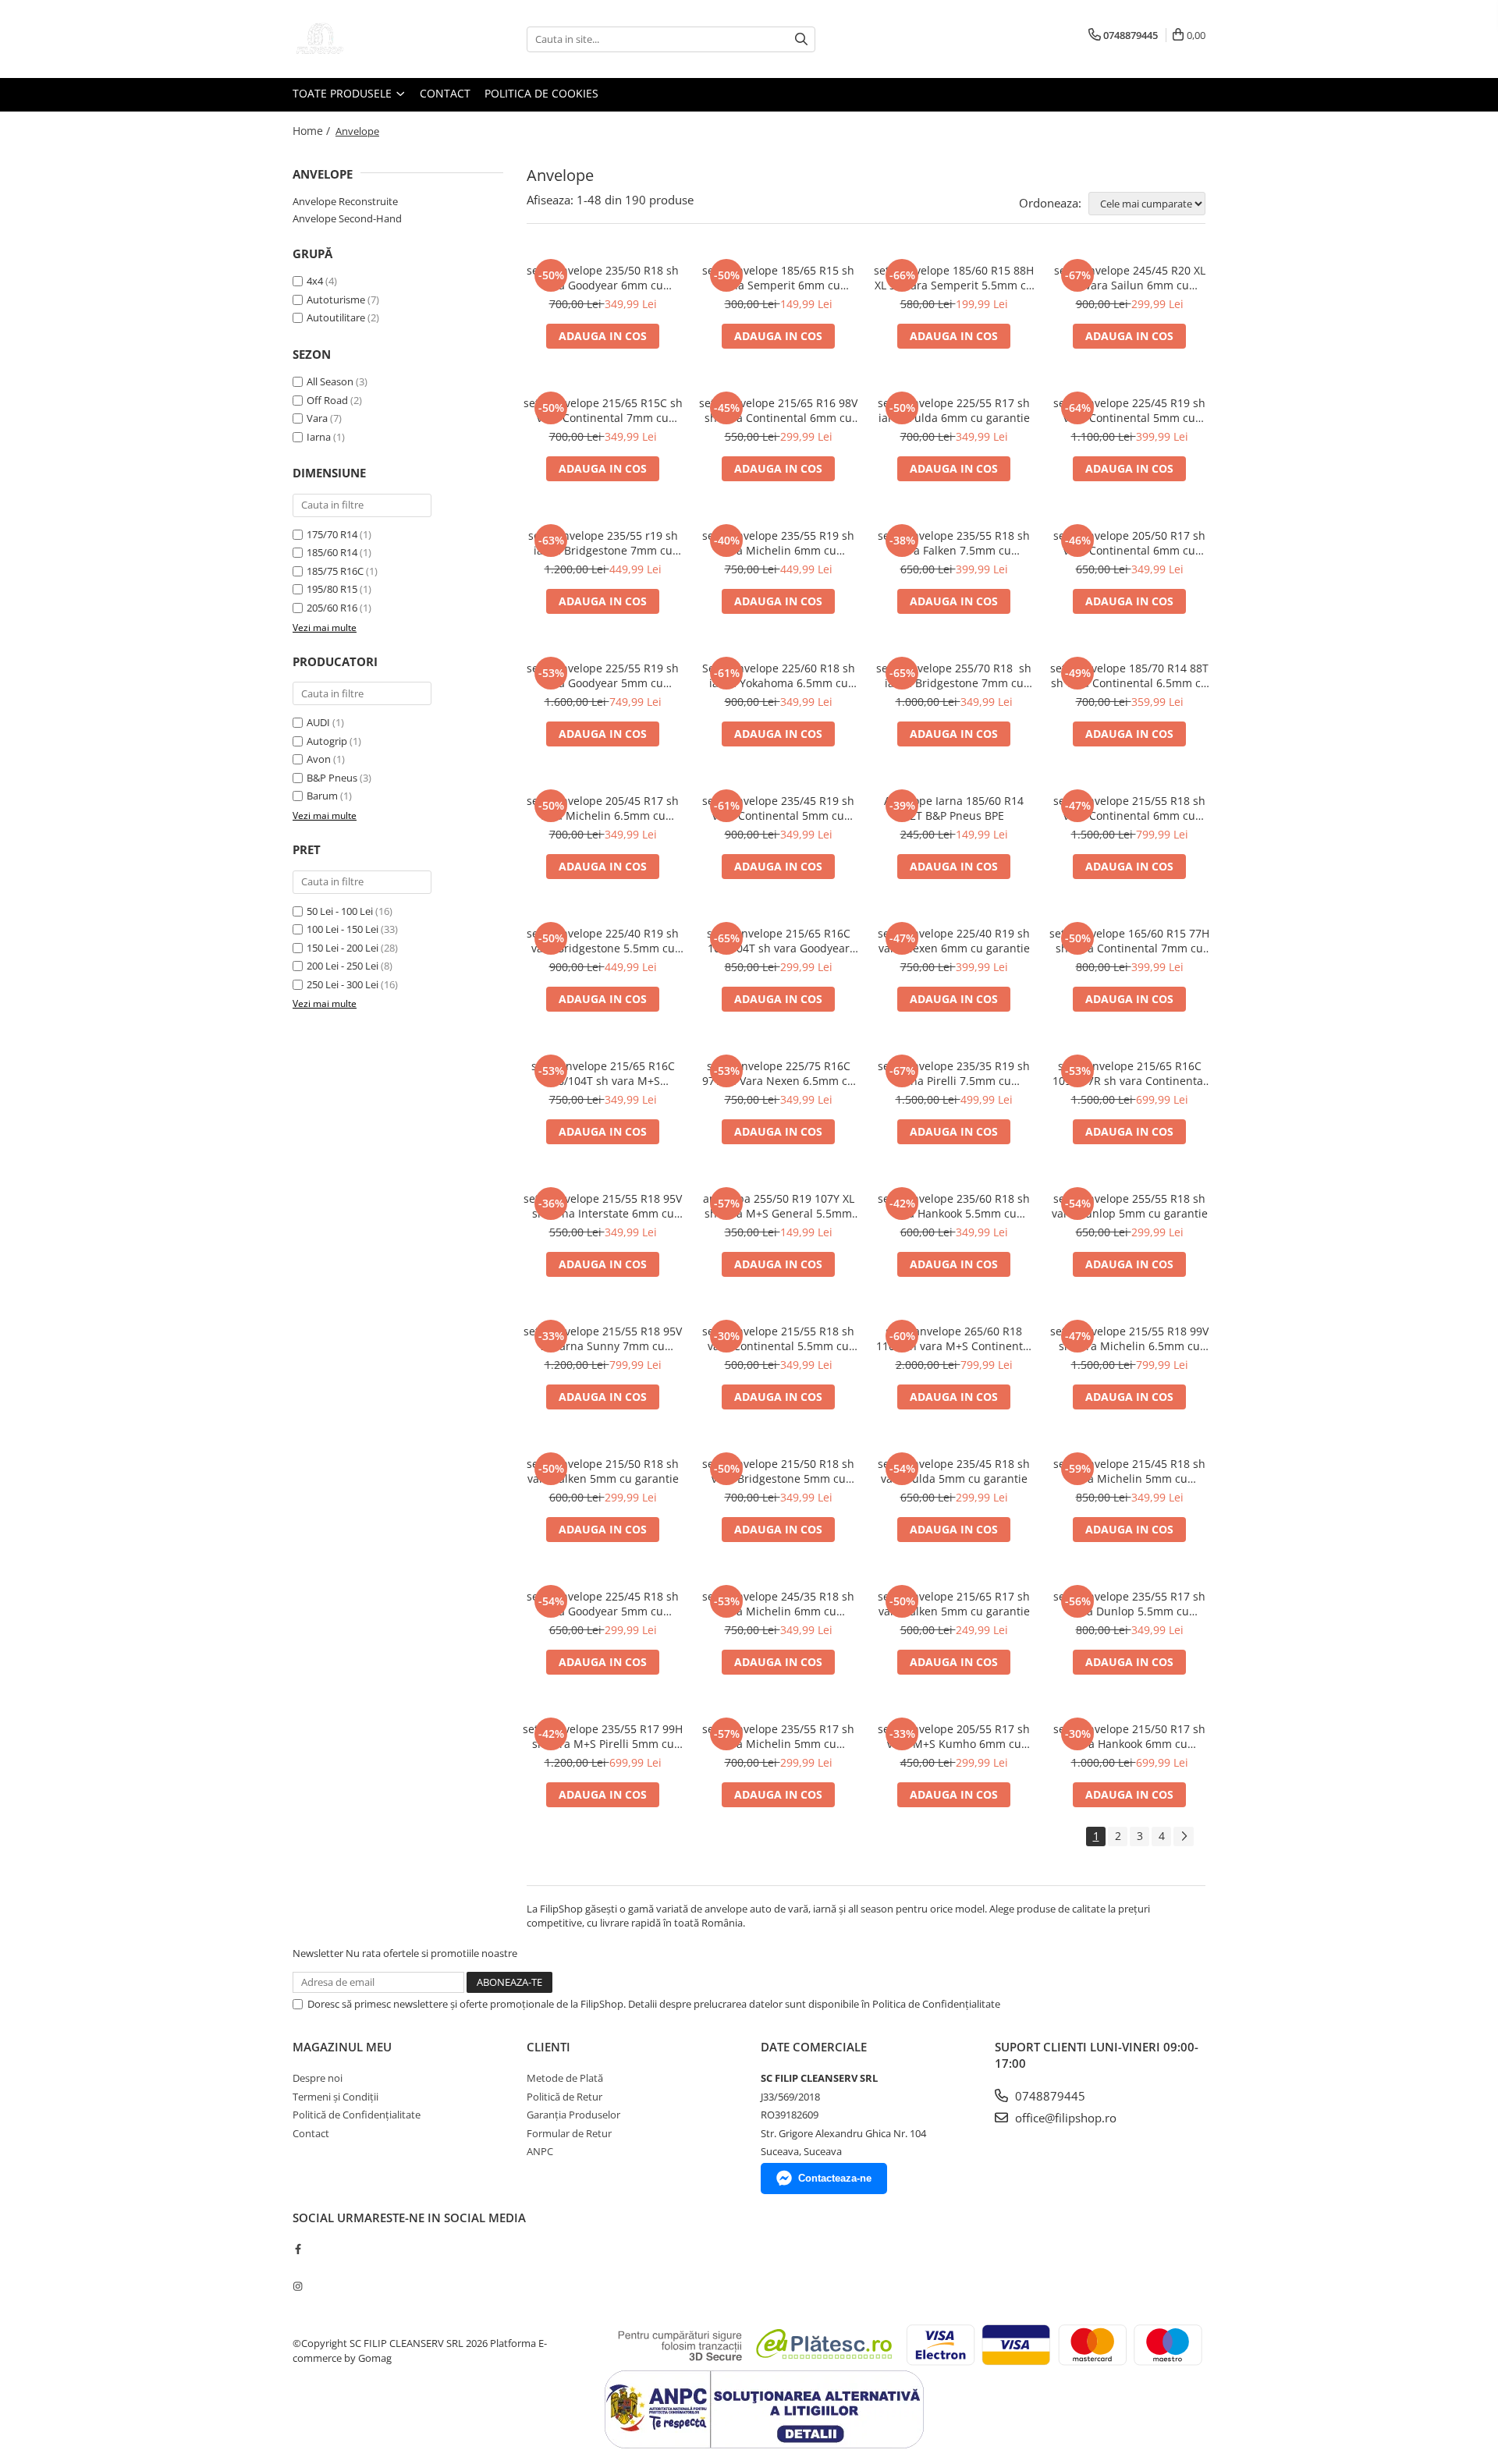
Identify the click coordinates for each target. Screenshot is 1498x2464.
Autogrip (327, 741)
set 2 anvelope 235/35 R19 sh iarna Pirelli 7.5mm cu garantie (954, 1073)
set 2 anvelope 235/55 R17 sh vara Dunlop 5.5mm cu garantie (1129, 1604)
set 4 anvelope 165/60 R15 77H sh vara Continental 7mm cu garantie (1129, 941)
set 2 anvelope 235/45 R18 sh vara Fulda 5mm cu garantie (954, 1471)
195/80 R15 (332, 589)
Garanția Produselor (573, 2115)
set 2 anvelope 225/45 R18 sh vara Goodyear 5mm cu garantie (603, 1604)
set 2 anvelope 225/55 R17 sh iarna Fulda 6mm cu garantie (954, 410)
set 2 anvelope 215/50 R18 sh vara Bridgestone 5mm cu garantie (778, 1471)
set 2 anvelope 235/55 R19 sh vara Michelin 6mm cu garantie (778, 543)
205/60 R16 (332, 608)
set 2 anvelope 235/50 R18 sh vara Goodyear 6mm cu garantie (603, 278)
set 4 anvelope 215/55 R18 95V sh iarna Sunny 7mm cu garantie (603, 1338)
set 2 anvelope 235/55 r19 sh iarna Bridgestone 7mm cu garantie (603, 543)
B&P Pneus (332, 778)
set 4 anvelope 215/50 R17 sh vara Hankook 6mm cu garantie (1129, 1736)
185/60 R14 (332, 552)
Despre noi (318, 2078)
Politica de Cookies (541, 93)
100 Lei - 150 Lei (343, 929)
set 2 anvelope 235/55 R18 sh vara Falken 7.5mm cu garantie (954, 543)
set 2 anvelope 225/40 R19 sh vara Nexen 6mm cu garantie (954, 941)
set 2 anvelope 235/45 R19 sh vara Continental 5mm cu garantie (778, 808)
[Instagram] (298, 2286)
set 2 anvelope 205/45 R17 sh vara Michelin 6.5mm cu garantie (603, 808)
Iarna (319, 437)
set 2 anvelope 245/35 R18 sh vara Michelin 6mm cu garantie (778, 1604)
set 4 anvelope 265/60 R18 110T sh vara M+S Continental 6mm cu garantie (954, 1338)
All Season (330, 381)
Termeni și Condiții (335, 2097)
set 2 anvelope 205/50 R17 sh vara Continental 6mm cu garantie (1129, 543)
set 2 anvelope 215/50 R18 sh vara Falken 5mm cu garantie (603, 1471)
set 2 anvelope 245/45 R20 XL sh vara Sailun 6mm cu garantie (1130, 278)
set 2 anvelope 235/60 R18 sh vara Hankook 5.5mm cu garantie (954, 1206)
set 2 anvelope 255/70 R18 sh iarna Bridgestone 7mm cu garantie (954, 675)
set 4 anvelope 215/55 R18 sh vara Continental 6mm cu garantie (1129, 808)
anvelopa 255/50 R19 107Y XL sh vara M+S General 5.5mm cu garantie (779, 1206)
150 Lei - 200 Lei (343, 948)
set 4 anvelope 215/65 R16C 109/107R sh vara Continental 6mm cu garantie (1129, 1073)
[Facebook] (298, 2249)
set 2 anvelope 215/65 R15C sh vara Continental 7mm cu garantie (603, 410)
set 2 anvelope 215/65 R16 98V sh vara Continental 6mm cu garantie (778, 410)
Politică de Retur (564, 2097)
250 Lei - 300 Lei (343, 984)
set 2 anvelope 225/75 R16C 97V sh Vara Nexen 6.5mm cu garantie (778, 1073)
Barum (322, 796)
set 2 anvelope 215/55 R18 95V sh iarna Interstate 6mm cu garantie (603, 1206)
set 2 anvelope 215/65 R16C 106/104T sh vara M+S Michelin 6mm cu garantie (603, 1073)
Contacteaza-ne (835, 2178)
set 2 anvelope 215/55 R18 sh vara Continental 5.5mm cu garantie (778, 1338)
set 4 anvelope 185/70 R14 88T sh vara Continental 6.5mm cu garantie (1129, 675)
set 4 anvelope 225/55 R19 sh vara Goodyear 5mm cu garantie (603, 675)
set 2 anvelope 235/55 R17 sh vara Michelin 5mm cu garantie (778, 1736)
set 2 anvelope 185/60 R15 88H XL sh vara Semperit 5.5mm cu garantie (954, 278)
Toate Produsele (344, 93)
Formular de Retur (569, 2133)
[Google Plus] (298, 2267)
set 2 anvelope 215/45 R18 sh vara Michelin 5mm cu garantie (1129, 1471)
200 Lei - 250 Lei (343, 966)
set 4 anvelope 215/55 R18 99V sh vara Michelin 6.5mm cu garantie (1129, 1338)
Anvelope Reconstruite (345, 201)
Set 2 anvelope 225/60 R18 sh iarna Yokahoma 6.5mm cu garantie (779, 675)
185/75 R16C (335, 571)
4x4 (315, 281)
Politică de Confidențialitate (357, 2115)
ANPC (540, 2151)
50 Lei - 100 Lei (340, 911)
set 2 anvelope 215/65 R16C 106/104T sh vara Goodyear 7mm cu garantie (779, 941)
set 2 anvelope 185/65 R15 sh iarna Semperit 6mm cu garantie (778, 278)
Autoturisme (336, 300)
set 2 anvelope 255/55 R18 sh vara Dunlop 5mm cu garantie (1130, 1206)
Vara (317, 418)
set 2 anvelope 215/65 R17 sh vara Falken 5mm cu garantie (954, 1604)
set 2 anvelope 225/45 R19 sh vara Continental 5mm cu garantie (1129, 410)
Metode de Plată (565, 2078)
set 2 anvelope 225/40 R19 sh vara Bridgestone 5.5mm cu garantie (603, 941)
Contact (445, 93)
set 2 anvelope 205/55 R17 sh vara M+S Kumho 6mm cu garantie (954, 1736)
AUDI (318, 722)
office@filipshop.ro (1064, 2118)
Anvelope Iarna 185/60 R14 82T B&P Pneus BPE (954, 808)
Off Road (327, 400)
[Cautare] (801, 39)
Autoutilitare (336, 317)
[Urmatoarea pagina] (1184, 1836)
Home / (313, 131)
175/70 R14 (332, 534)
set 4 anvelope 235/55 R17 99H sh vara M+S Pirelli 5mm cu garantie (603, 1736)
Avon (319, 759)
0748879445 (1049, 2096)
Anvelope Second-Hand (347, 218)
